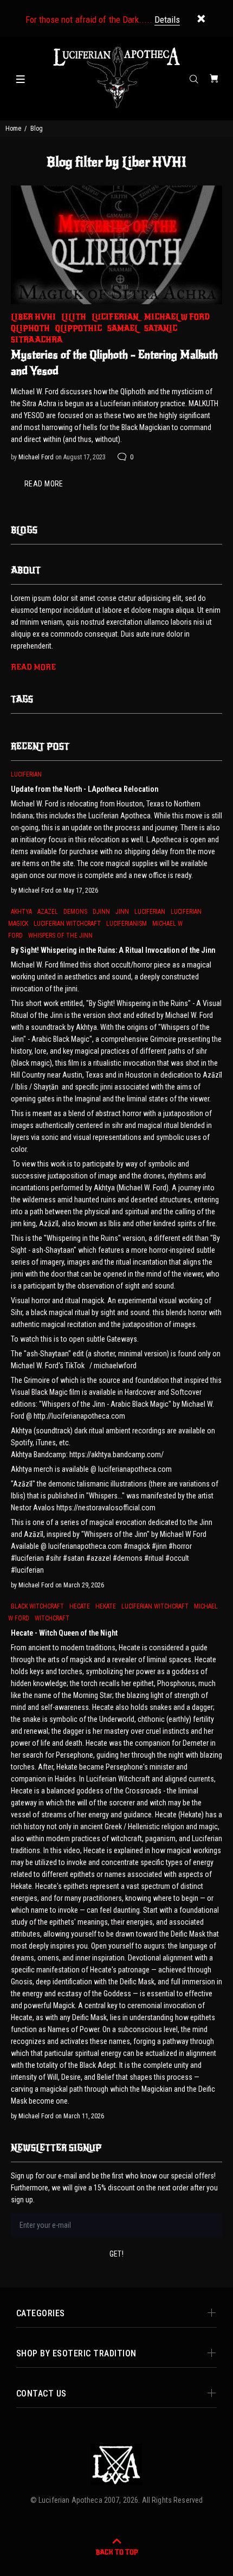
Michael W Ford (177, 317)
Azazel (48, 912)
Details (167, 20)
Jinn (122, 912)
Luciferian (115, 317)
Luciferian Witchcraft (67, 924)
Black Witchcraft (37, 1606)
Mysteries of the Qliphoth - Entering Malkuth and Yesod (114, 363)
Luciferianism (127, 924)
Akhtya (21, 912)
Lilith (74, 317)
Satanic (161, 328)
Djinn (101, 912)
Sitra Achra (37, 340)
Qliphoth (30, 328)
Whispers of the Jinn (60, 935)
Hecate (80, 1606)
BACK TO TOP (117, 2552)
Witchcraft (52, 1618)
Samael (123, 328)
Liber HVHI (33, 317)
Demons (75, 912)
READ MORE (44, 484)
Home (13, 129)
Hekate (106, 1606)
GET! (117, 2254)
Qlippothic (79, 328)
